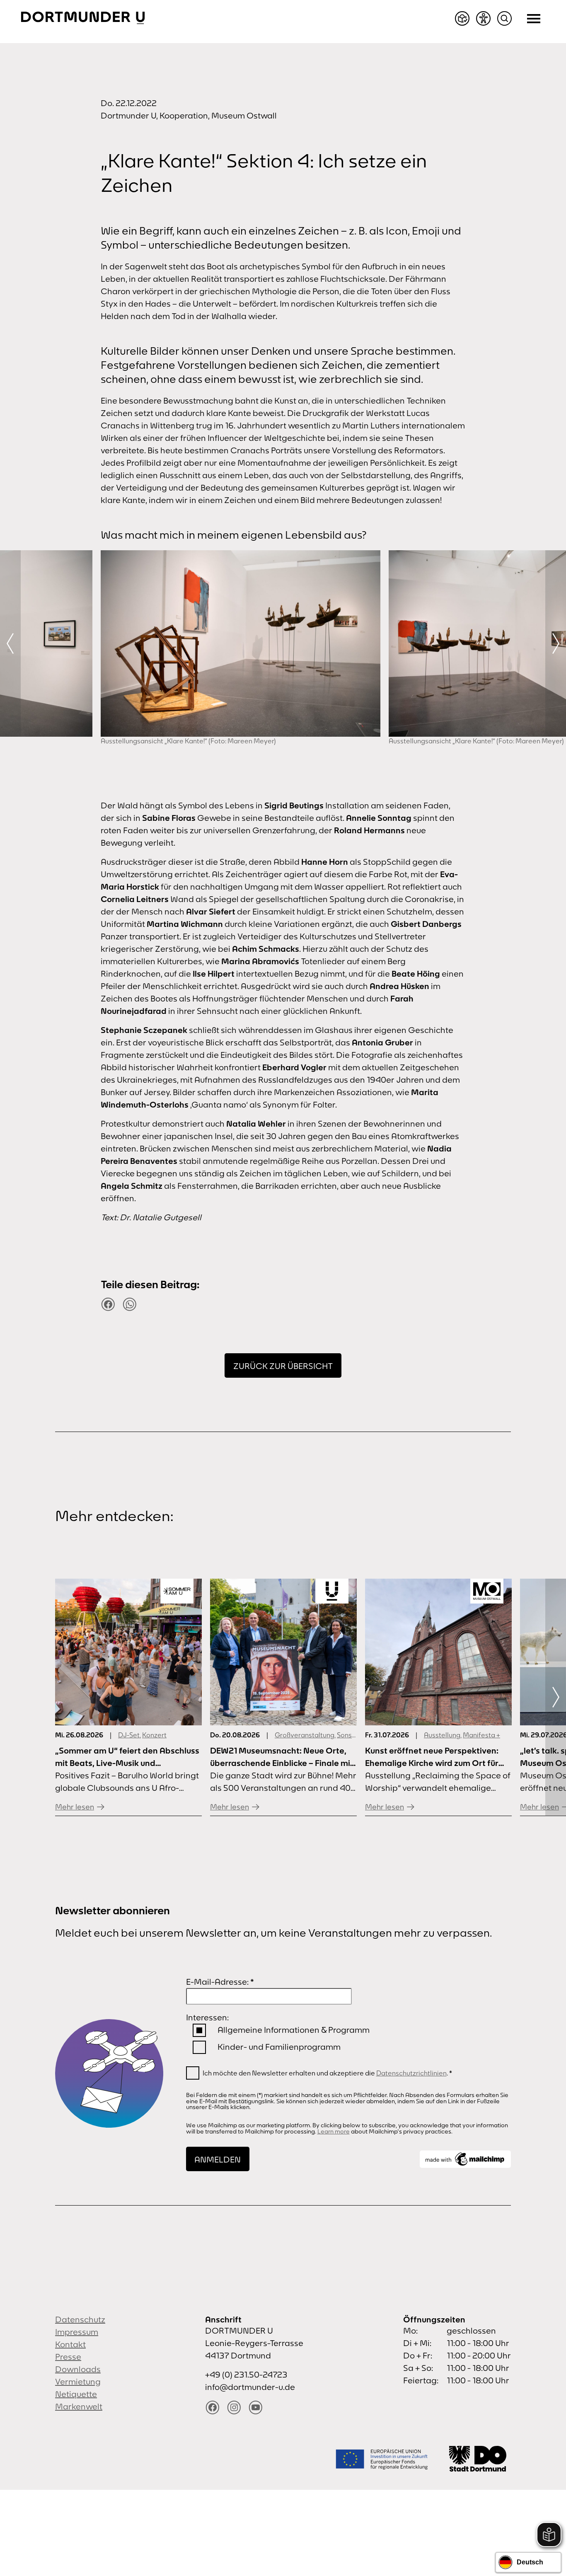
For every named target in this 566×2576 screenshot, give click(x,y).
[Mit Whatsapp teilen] (130, 1304)
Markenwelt (79, 2406)
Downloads (78, 2369)
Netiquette (76, 2394)
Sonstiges (352, 1735)
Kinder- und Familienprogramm (279, 2047)
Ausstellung (442, 1735)
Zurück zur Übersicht (283, 1366)
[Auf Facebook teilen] (108, 1304)
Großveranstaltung (305, 1735)
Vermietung (78, 2381)
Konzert (154, 1735)
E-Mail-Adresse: (220, 1982)
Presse (68, 2357)
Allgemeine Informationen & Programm (294, 2030)
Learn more (334, 2131)
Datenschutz (80, 2319)
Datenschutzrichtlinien (411, 2073)
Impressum (77, 2332)
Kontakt (70, 2344)
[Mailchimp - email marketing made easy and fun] (465, 2159)
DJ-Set (129, 1735)
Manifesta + (481, 1735)
